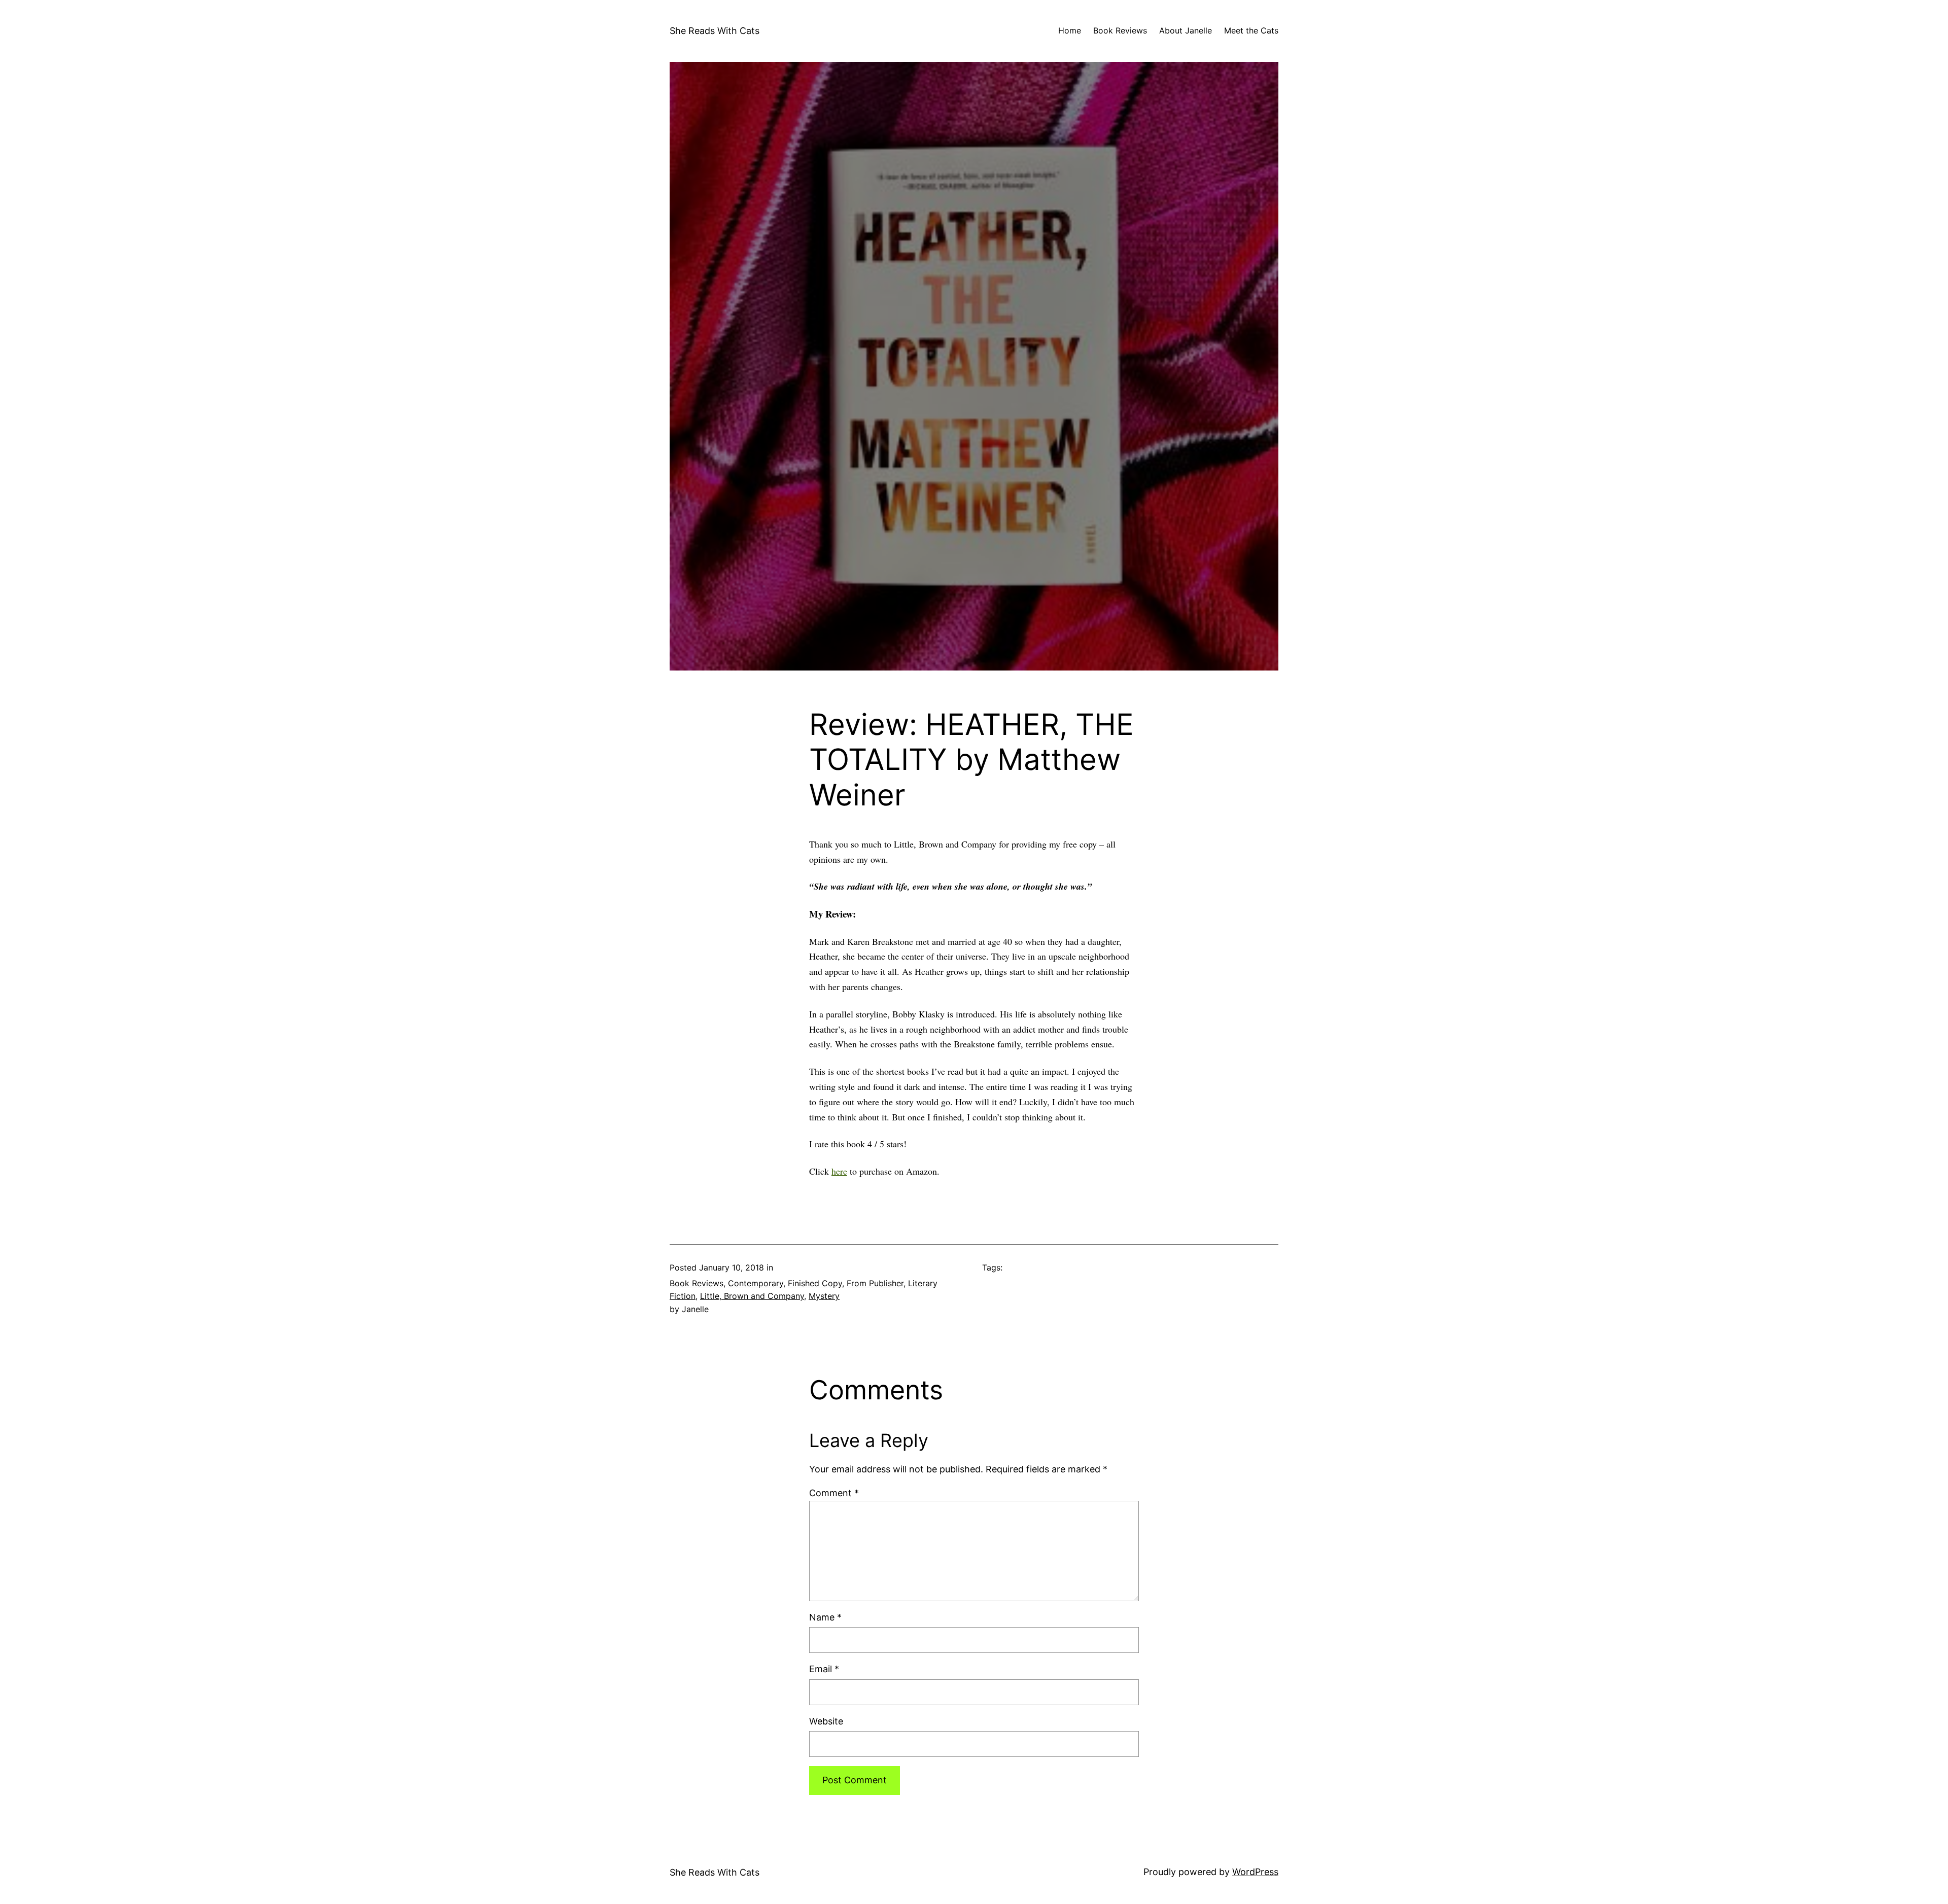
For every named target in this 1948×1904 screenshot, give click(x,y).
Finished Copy (815, 1283)
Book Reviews (697, 1283)
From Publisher (875, 1283)
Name (825, 1617)
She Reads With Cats (715, 31)
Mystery (824, 1296)
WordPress (1255, 1872)
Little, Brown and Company (752, 1296)
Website (826, 1721)
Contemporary (756, 1283)
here (839, 1171)
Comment (834, 1493)
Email (824, 1669)
